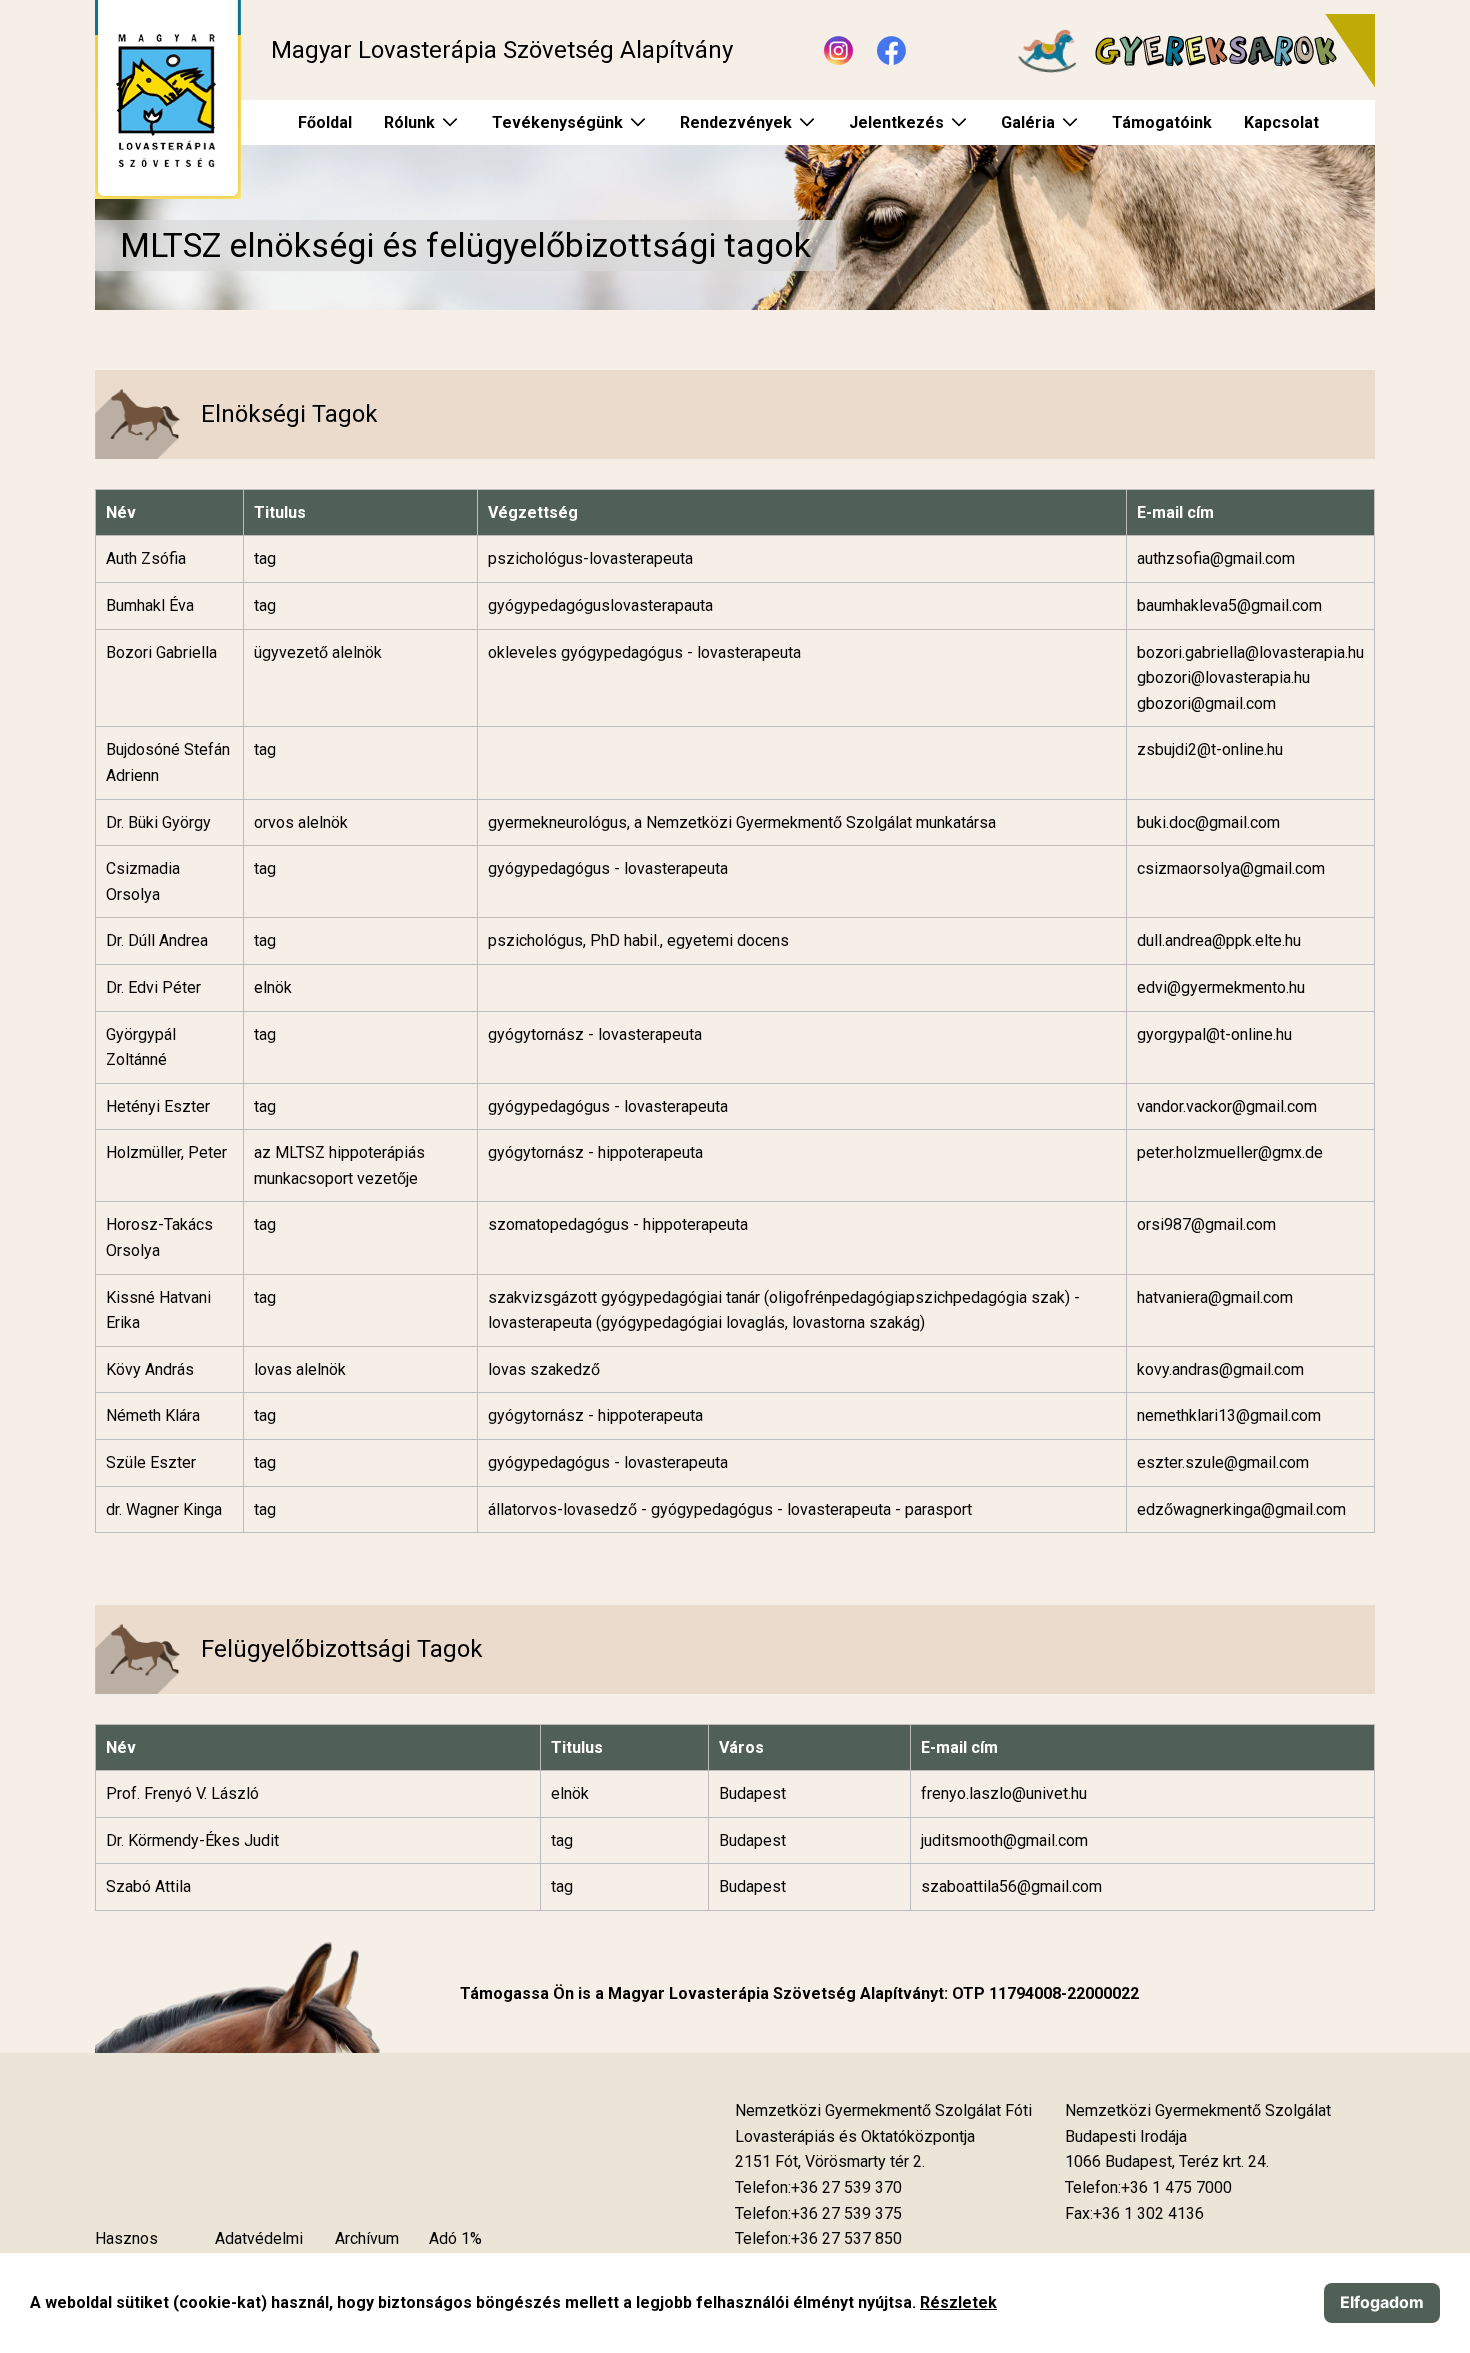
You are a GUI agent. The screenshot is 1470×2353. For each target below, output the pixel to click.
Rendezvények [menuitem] (736, 122)
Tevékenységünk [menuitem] (557, 122)
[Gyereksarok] (1186, 50)
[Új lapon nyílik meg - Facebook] (891, 50)
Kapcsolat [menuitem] (1281, 122)
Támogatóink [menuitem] (1162, 122)
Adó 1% (455, 2238)
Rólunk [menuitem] (409, 122)
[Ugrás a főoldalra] (168, 99)
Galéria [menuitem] (1028, 122)
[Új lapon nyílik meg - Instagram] (838, 50)
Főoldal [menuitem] (325, 122)
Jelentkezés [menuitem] (896, 122)
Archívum (367, 2238)
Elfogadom (1382, 2302)
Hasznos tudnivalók (130, 2251)
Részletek (958, 2302)
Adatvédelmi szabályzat (259, 2251)
